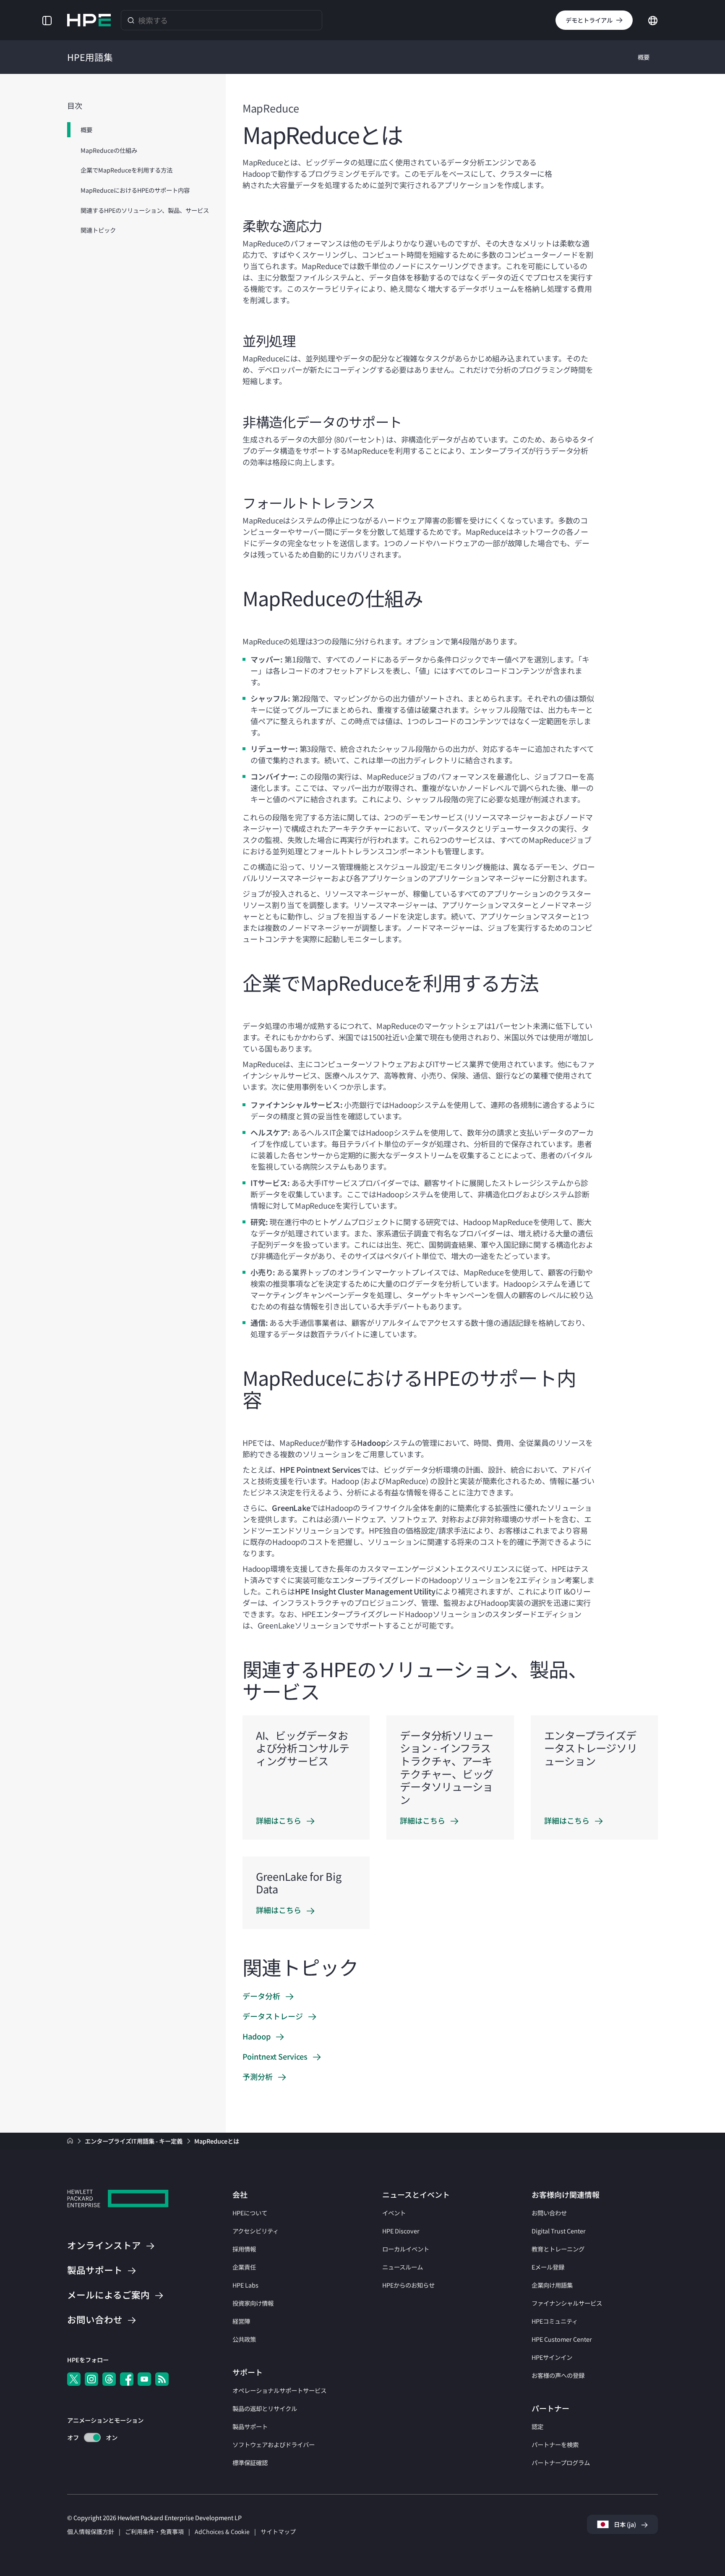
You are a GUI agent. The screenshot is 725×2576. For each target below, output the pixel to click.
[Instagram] (91, 2379)
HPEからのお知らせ (408, 2285)
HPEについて (250, 2213)
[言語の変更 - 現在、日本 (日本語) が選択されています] (653, 19)
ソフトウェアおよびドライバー (274, 2444)
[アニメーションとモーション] (92, 2437)
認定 (537, 2426)
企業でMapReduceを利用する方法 (126, 170)
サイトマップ (278, 2531)
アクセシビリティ (256, 2231)
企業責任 (244, 2267)
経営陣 (241, 2321)
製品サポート (250, 2426)
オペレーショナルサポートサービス (279, 2390)
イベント (394, 2213)
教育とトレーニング (558, 2249)
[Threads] (109, 2379)
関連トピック (98, 230)
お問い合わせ (549, 2213)
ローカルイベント (406, 2249)
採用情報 (244, 2249)
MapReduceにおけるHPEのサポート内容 (135, 190)
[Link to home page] (71, 2141)
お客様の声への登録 (558, 2375)
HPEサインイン (552, 2357)
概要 (644, 57)
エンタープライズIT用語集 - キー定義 (134, 2141)
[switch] (87, 2438)
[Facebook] (127, 2379)
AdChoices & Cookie (222, 2531)
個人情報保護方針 (91, 2531)
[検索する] (131, 20)
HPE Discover (401, 2231)
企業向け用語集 (552, 2285)
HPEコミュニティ (555, 2321)
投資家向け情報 (253, 2303)
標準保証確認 (250, 2462)
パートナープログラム (561, 2462)
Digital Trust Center (559, 2231)
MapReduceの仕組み (109, 150)
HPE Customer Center (562, 2339)
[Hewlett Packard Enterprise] (89, 20)
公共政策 (244, 2339)
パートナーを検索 (555, 2444)
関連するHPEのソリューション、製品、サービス (145, 210)
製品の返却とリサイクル (265, 2408)
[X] (74, 2379)
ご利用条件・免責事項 (154, 2531)
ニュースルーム (403, 2267)
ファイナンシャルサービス (567, 2303)
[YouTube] (144, 2379)
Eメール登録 (548, 2267)
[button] (47, 20)
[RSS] (162, 2379)
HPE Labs (245, 2285)
